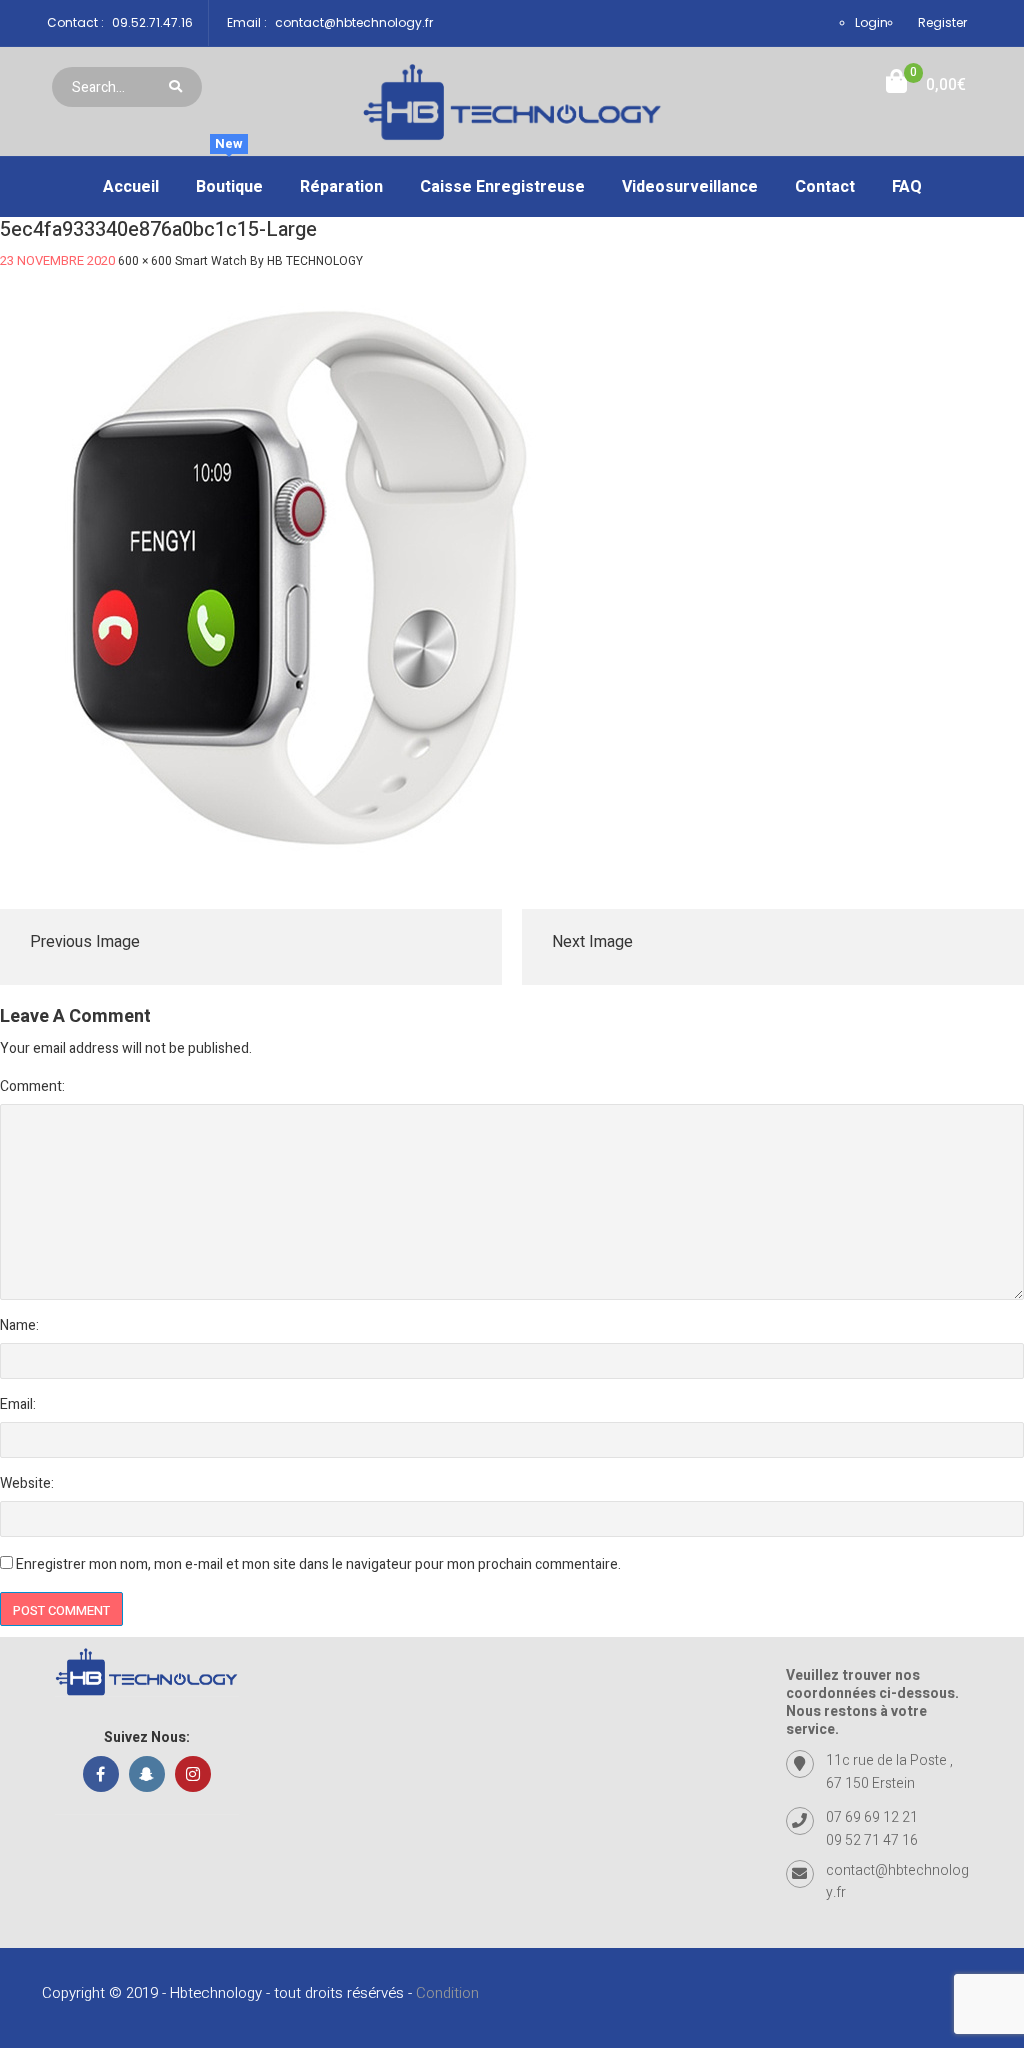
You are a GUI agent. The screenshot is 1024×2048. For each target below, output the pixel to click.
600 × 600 (145, 261)
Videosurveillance (690, 187)
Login (871, 22)
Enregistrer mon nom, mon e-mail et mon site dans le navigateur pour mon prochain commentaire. (318, 1564)
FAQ (907, 187)
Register (942, 22)
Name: (19, 1325)
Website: (27, 1483)
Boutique (229, 178)
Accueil (131, 187)
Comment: (32, 1086)
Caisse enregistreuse (502, 187)
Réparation (341, 187)
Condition (447, 1993)
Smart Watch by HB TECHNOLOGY (269, 261)
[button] (926, 85)
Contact (825, 187)
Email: (18, 1404)
